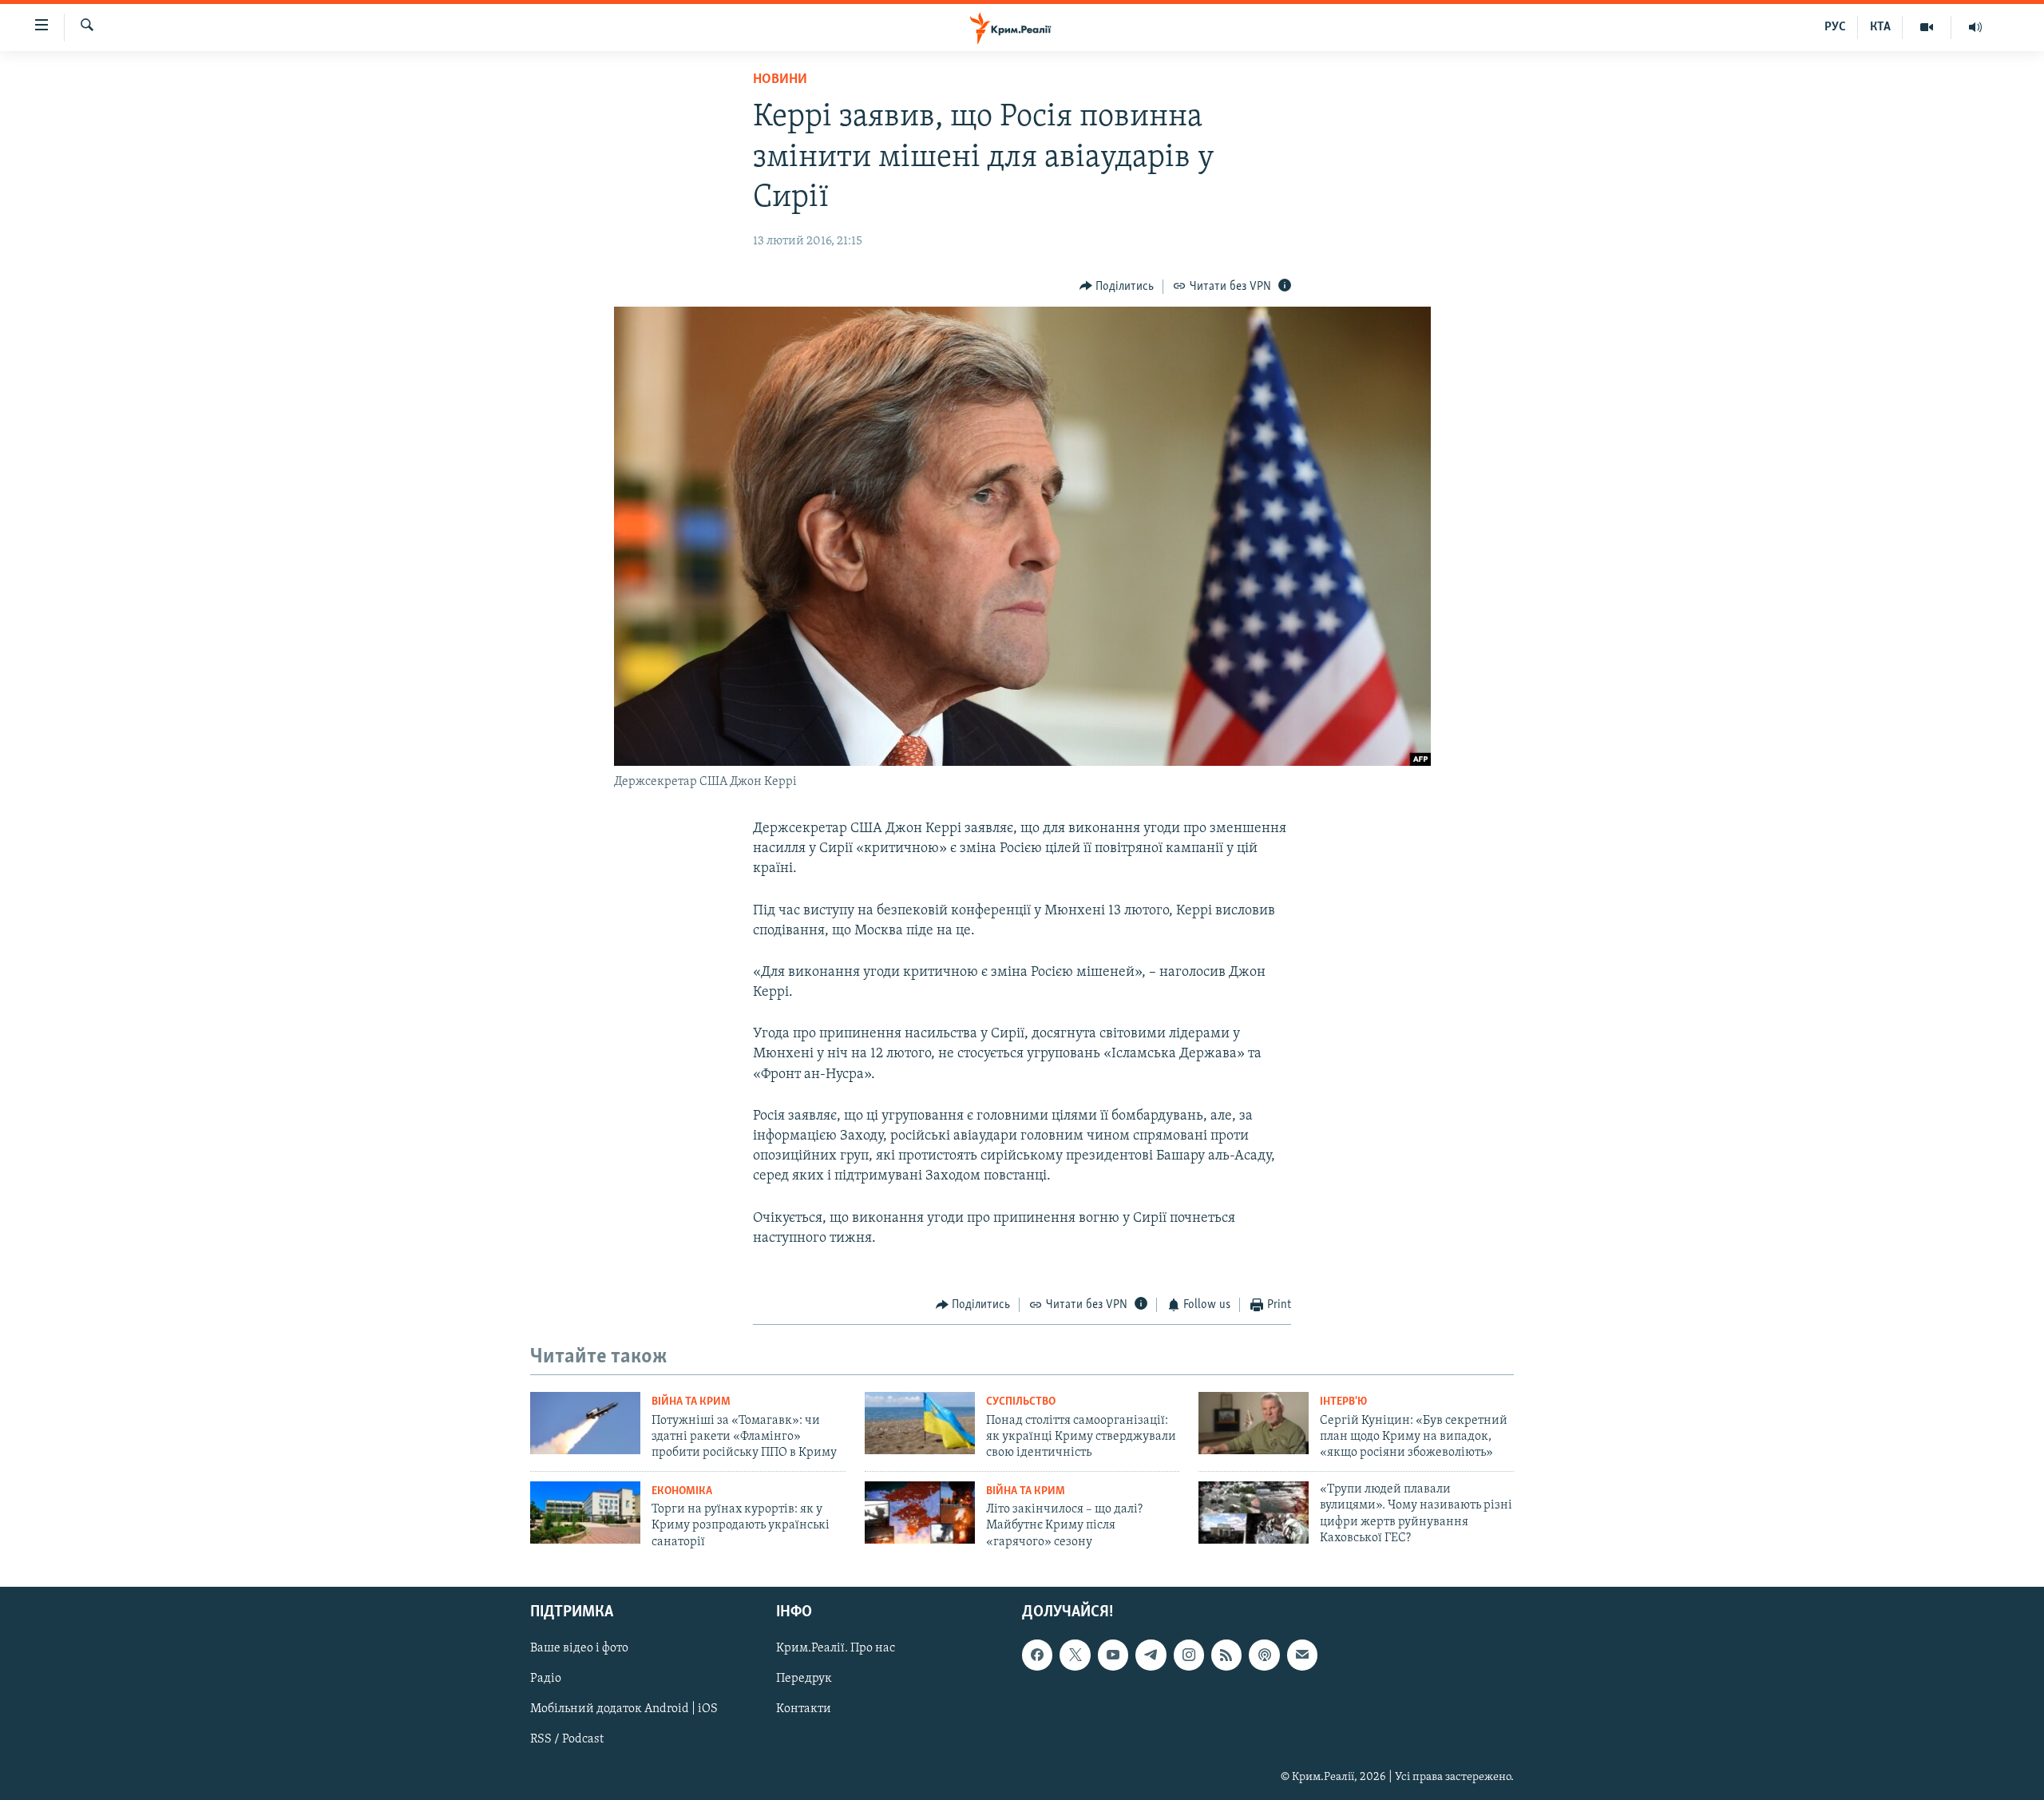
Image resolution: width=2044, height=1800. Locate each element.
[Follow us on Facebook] (1037, 1655)
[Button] (1117, 287)
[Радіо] (1975, 27)
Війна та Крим (691, 1402)
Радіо (546, 1679)
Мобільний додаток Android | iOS (624, 1710)
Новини (780, 80)
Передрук (804, 1679)
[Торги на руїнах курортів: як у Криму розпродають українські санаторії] (585, 1513)
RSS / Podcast (567, 1740)
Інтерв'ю (1343, 1402)
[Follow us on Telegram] (1151, 1655)
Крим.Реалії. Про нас (836, 1648)
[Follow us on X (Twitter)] (1075, 1655)
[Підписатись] (1302, 1655)
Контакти (804, 1710)
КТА (1880, 27)
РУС (1835, 27)
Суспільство (1021, 1402)
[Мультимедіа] (1927, 27)
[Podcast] (1264, 1655)
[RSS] (1226, 1655)
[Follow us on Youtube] (1113, 1655)
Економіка (682, 1491)
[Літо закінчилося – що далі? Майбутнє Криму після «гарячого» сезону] (920, 1513)
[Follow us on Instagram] (1189, 1655)
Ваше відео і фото (579, 1648)
